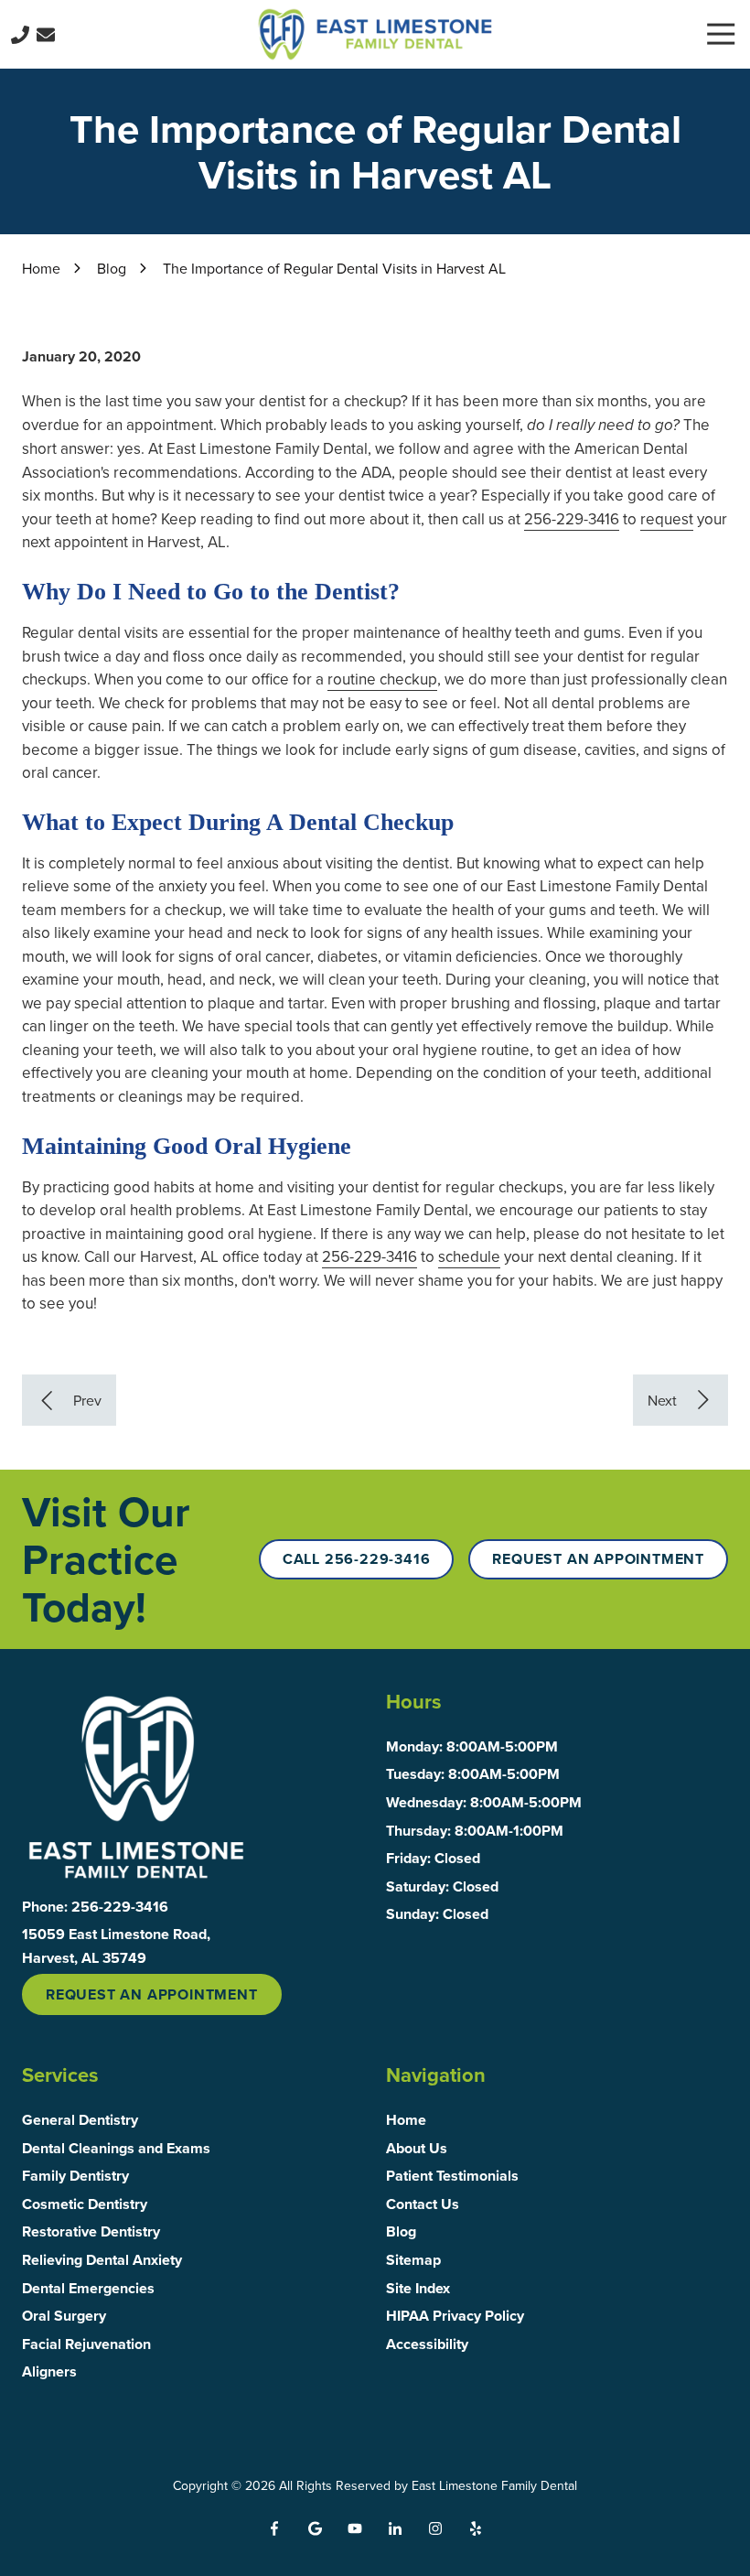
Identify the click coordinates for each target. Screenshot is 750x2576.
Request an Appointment (598, 1559)
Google (315, 2528)
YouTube (355, 2528)
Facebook (274, 2528)
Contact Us (46, 35)
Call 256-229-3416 (357, 1559)
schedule (469, 1256)
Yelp (476, 2528)
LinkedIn (395, 2528)
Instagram (435, 2528)
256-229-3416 (572, 519)
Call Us (20, 35)
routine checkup (382, 679)
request (667, 519)
